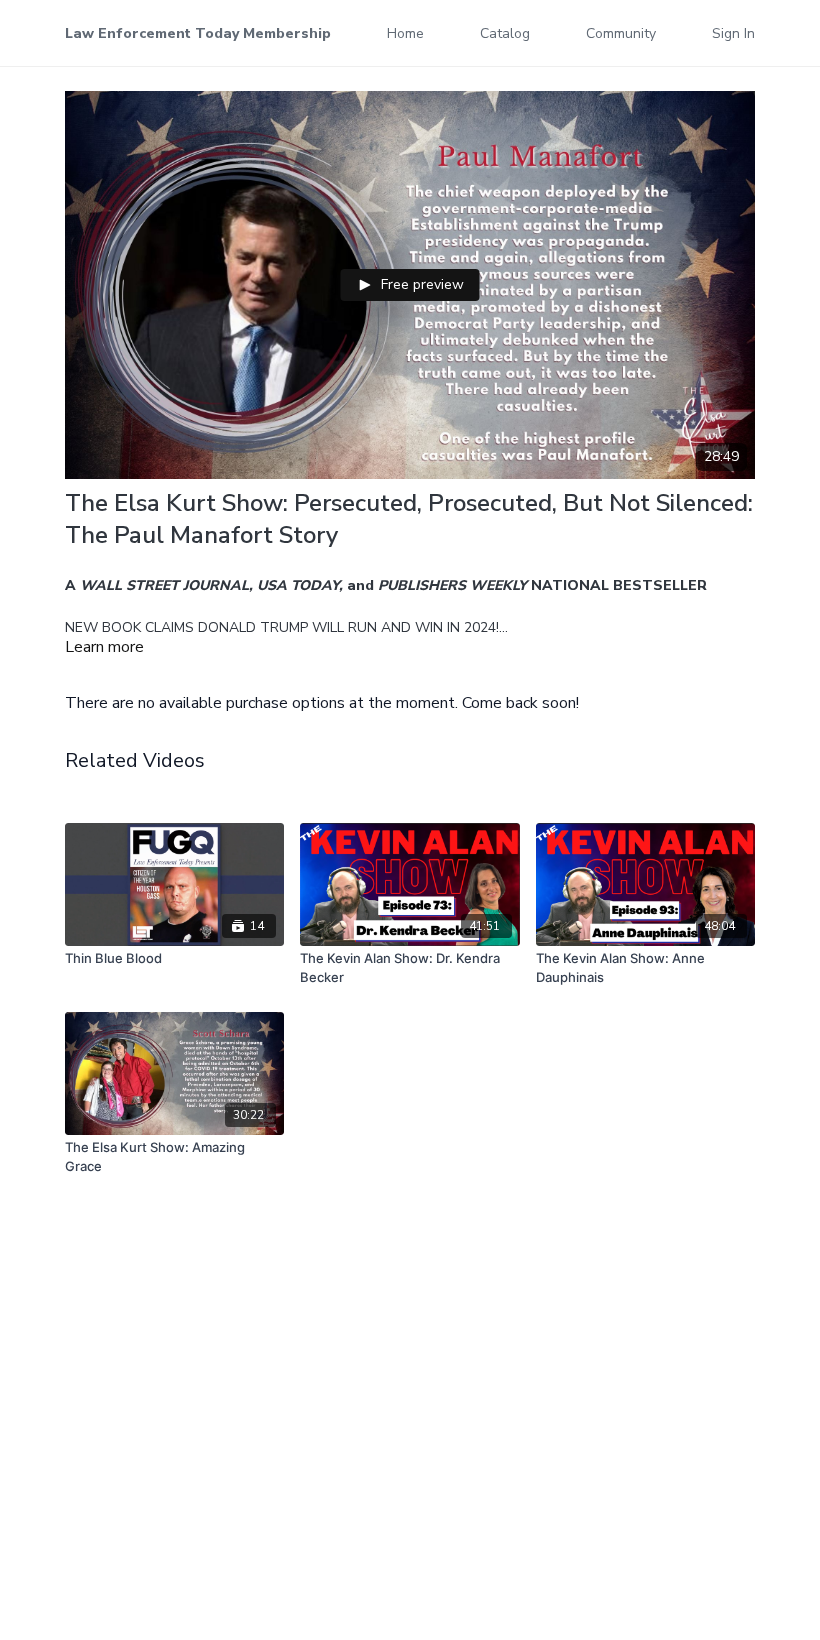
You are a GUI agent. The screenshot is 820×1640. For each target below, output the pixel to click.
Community (621, 33)
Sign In (733, 33)
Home (405, 33)
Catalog (505, 33)
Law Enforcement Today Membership (198, 33)
